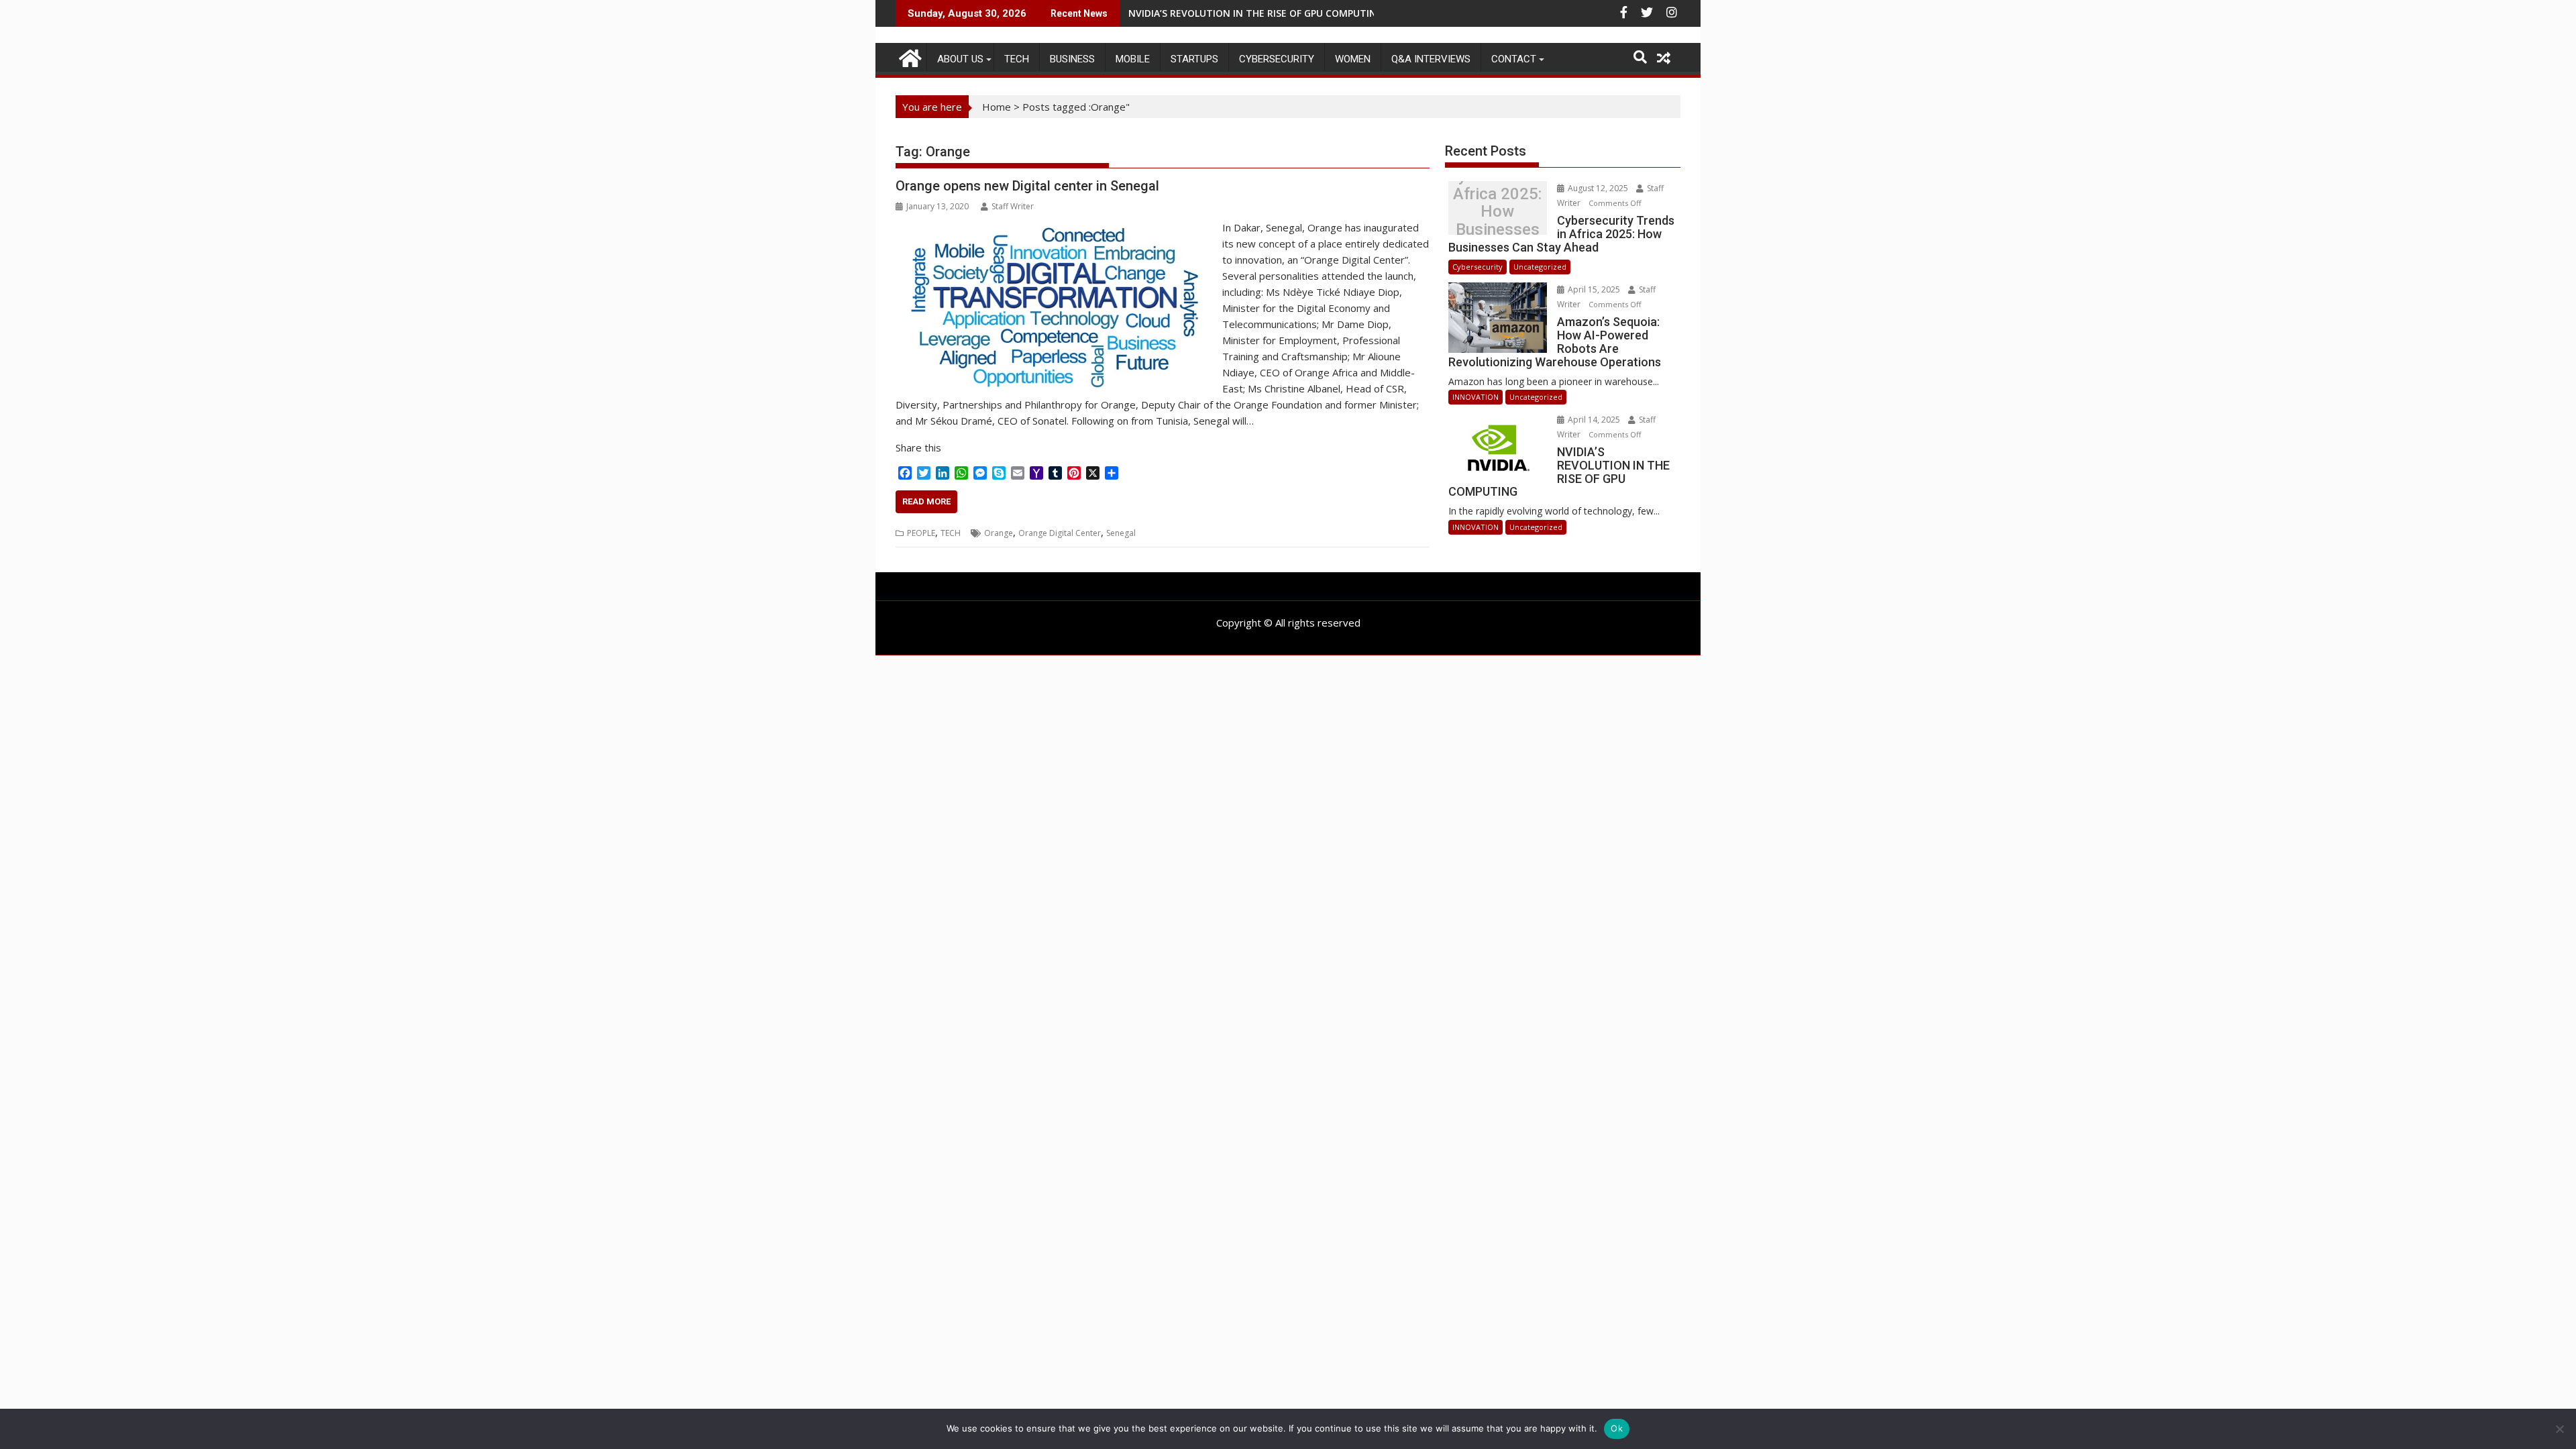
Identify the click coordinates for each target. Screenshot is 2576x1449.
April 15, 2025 (1594, 289)
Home (997, 107)
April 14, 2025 (1594, 420)
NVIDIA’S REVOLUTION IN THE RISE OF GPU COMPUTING (1256, 13)
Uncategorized (1540, 267)
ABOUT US (960, 59)
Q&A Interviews (1431, 59)
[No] (2559, 1429)
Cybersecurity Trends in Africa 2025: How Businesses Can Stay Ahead (1497, 212)
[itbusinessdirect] (909, 56)
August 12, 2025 (1598, 188)
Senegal (1121, 533)
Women (1353, 59)
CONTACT (1514, 59)
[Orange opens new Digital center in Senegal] (1056, 227)
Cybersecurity (1277, 59)
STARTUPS (1194, 59)
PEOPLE (921, 533)
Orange (999, 533)
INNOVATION (1475, 397)
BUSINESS (1072, 59)
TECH (1017, 59)
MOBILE (1133, 59)
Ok (1617, 1428)
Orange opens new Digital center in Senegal (1027, 186)
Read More (926, 501)
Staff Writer (1013, 206)
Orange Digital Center (1060, 533)
